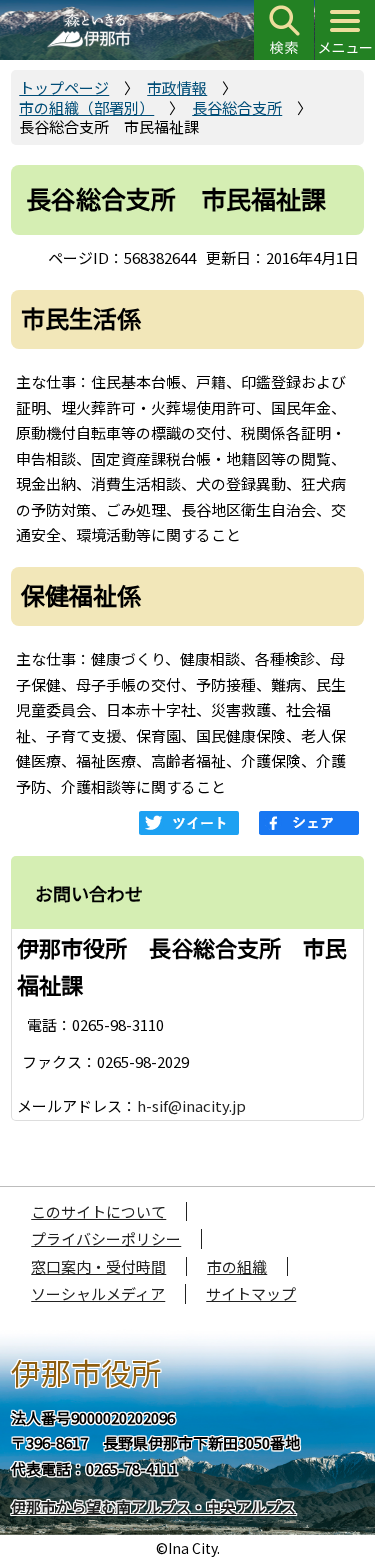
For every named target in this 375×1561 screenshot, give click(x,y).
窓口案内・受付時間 (98, 1266)
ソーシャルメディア (98, 1293)
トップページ (64, 87)
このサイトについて (98, 1211)
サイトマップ (251, 1293)
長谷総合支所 (237, 107)
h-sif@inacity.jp (191, 1105)
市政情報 (177, 87)
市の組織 (237, 1266)
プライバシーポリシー (106, 1238)
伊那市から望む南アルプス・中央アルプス (153, 1506)
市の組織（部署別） (86, 107)
